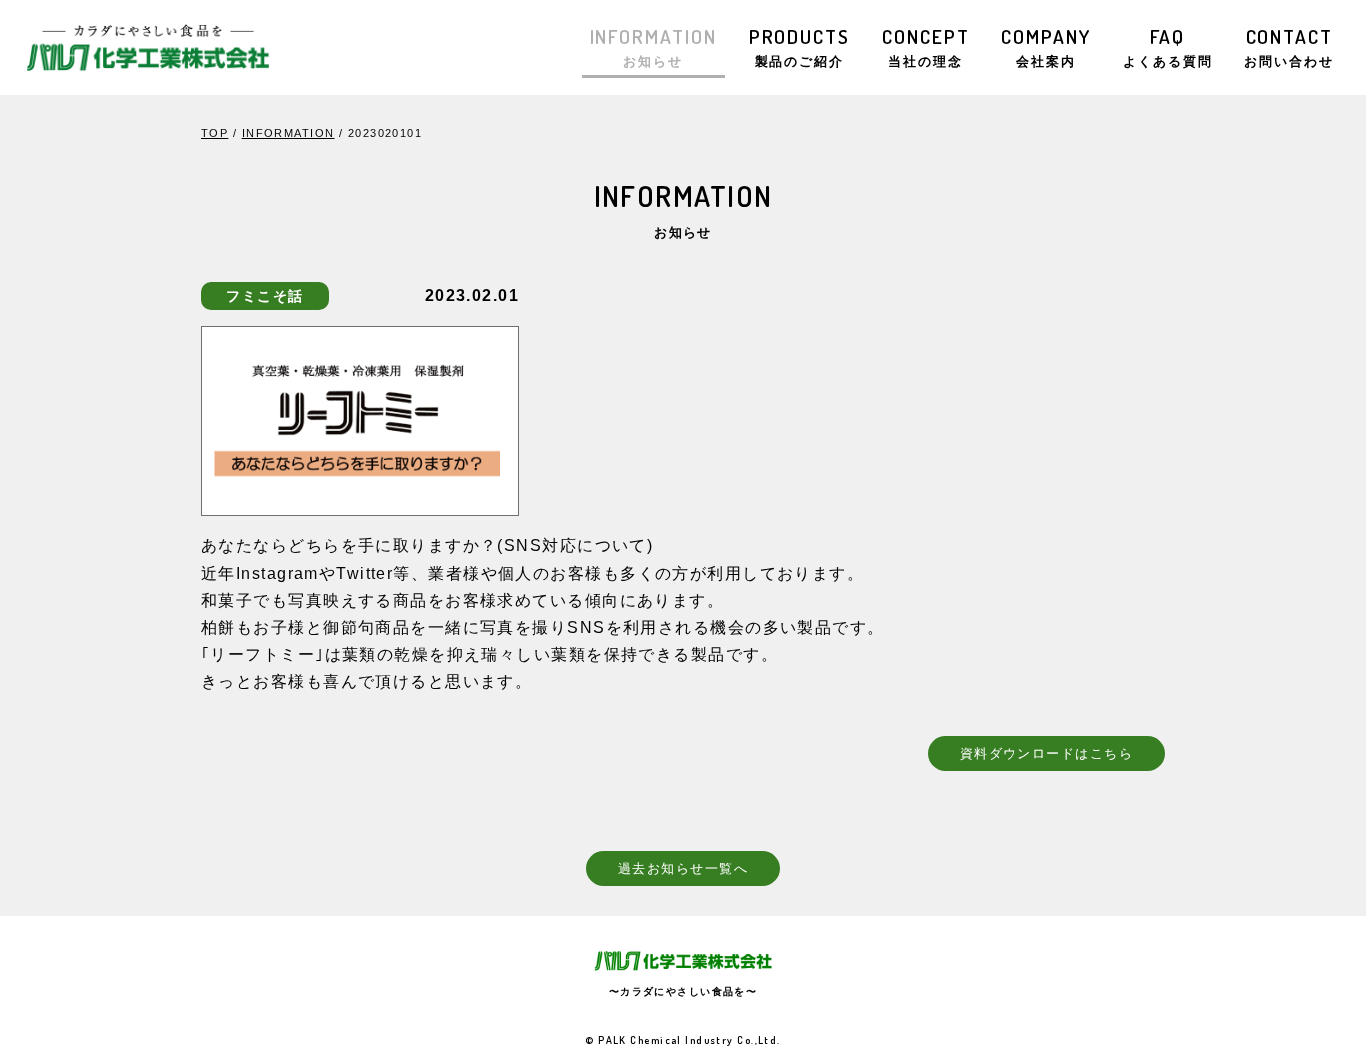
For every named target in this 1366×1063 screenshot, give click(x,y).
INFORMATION (653, 46)
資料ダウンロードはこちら (1046, 753)
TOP (214, 133)
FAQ (1168, 46)
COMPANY (1045, 46)
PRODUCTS (799, 46)
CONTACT (1289, 46)
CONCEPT (925, 46)
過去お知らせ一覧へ (683, 868)
